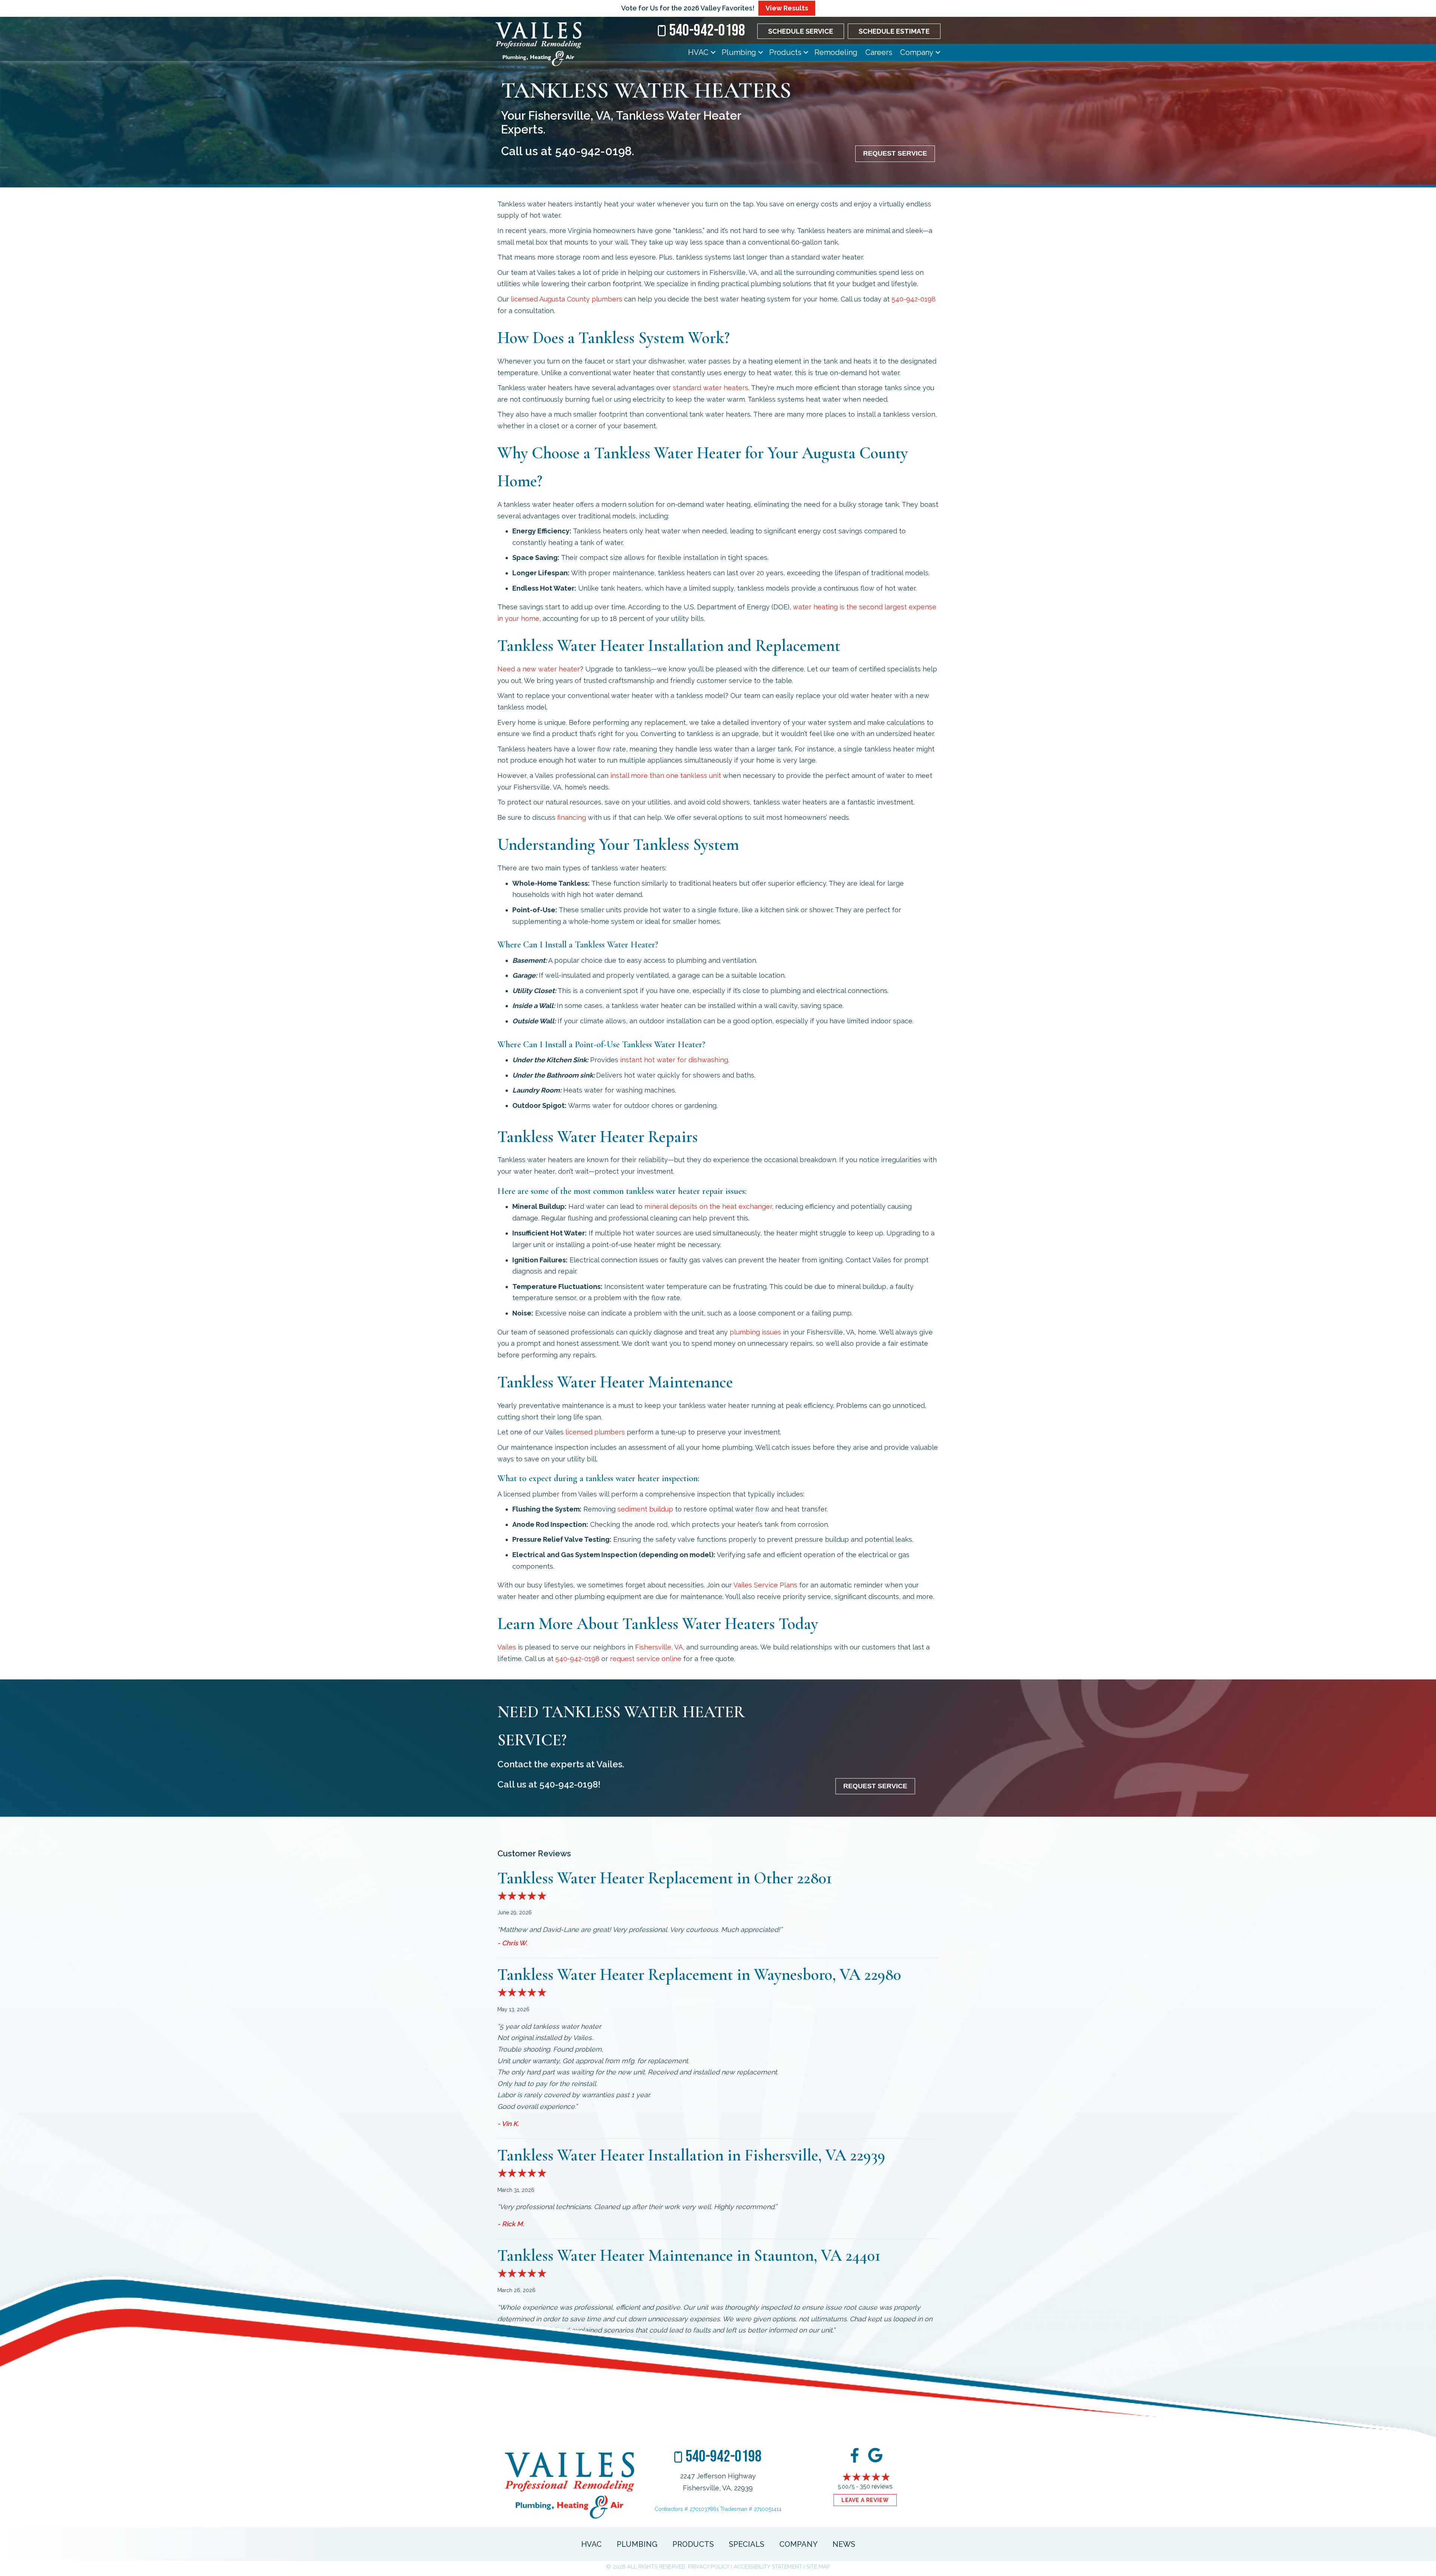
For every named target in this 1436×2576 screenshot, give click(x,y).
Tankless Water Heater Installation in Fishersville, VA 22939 (691, 2155)
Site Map (818, 2567)
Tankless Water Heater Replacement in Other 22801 (665, 1878)
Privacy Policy (709, 2567)
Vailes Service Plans (765, 1585)
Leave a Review (865, 2500)
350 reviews (876, 2486)
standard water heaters (711, 388)
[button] (713, 52)
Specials (747, 2544)
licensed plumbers (567, 299)
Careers (879, 52)
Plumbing (739, 52)
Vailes (507, 1647)
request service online (646, 1659)
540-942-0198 (593, 151)
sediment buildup (645, 1509)
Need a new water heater (539, 669)
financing (572, 817)
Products (785, 52)
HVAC (698, 52)
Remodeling (836, 52)
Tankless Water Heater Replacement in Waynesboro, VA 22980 (699, 1975)
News (844, 2544)
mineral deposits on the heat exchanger (708, 1206)
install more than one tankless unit (666, 776)
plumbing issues (755, 1332)
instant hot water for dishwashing (674, 1060)
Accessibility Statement (768, 2567)
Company (917, 52)
